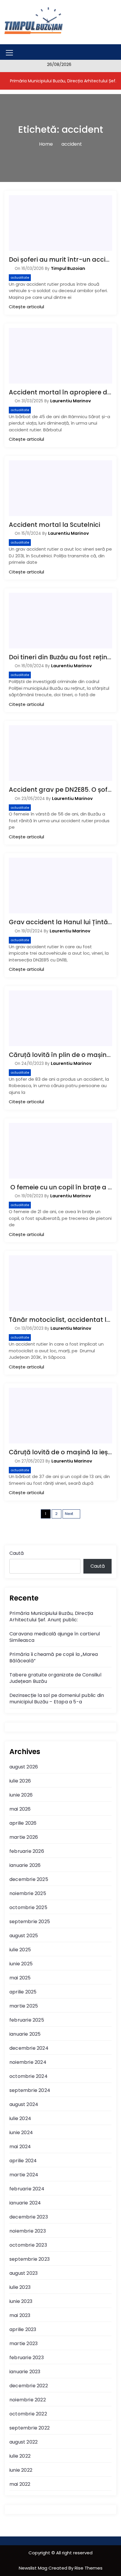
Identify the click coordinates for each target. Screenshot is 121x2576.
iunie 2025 (21, 1964)
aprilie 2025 (23, 1992)
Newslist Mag (34, 2568)
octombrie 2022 (28, 2414)
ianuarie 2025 (25, 2034)
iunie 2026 (21, 1795)
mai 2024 (20, 2147)
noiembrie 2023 (28, 2231)
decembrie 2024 (29, 2048)
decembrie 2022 (29, 2386)
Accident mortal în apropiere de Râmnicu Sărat (60, 392)
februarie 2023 (27, 2358)
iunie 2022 (21, 2470)
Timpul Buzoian (68, 268)
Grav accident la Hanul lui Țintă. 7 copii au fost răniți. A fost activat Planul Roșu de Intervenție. (60, 922)
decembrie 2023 (29, 2217)
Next (69, 1514)
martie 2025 (24, 2006)
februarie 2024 (27, 2189)
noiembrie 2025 (28, 1893)
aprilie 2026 (23, 1823)
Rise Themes (89, 2568)
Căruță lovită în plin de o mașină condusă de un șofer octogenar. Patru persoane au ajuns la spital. (60, 1055)
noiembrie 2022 (28, 2400)
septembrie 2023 (30, 2259)
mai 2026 (20, 1809)
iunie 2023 (21, 2301)
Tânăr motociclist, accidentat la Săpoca (60, 1320)
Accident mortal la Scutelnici (54, 525)
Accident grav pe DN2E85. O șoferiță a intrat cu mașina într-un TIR (60, 790)
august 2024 (24, 2104)
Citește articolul (26, 307)
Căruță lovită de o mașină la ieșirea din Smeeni (60, 1452)
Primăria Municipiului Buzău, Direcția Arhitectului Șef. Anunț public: (51, 1616)
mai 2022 (20, 2484)
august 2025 (24, 1936)
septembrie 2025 (30, 1922)
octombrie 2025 (28, 1907)
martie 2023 (23, 2343)
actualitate (20, 277)
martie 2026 (24, 1837)
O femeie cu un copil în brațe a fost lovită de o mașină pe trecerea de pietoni (60, 1187)
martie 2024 (24, 2175)
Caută (17, 1553)
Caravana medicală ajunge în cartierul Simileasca (55, 1637)
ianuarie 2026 (25, 1865)
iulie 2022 (20, 2456)
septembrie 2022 (30, 2428)
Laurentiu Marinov (71, 401)
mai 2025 (20, 1978)
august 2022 (23, 2442)
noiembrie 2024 (28, 2062)
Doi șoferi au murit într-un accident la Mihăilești (60, 259)
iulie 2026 (20, 1781)
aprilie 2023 (23, 2329)
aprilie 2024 (23, 2161)
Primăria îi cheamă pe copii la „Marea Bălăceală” (54, 1658)
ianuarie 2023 (25, 2372)
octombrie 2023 (28, 2245)
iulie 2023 (20, 2287)
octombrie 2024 (28, 2076)
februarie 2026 (27, 1851)
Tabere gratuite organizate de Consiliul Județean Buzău (55, 1678)
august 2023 (23, 2273)
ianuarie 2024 (25, 2203)
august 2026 (24, 1767)
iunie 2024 (21, 2133)
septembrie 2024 (30, 2090)
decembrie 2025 (29, 1879)
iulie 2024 (20, 2118)
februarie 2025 (27, 2020)
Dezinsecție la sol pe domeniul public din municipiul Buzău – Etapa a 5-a (57, 1699)
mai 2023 (20, 2315)
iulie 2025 (20, 1950)
